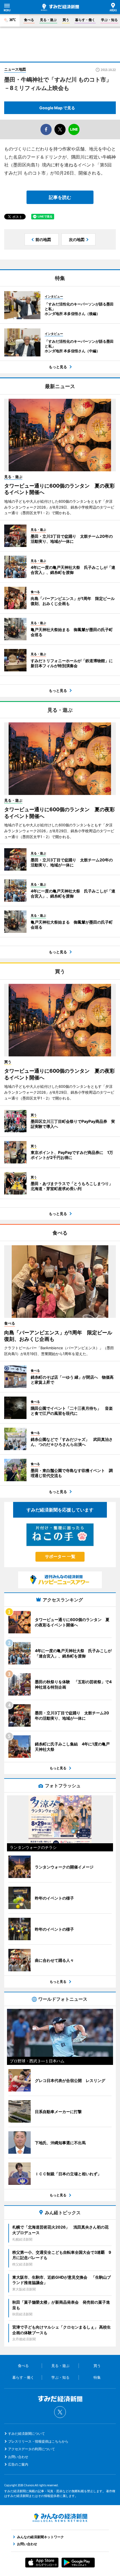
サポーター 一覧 (60, 1556)
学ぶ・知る (109, 20)
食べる (29, 20)
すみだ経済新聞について (27, 2434)
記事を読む (60, 197)
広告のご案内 (18, 2464)
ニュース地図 (15, 69)
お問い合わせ (18, 2457)
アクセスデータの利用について (32, 2449)
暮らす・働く (85, 20)
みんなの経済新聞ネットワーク (60, 2518)
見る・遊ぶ (48, 20)
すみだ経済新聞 (60, 7)
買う (66, 20)
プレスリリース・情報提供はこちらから (38, 2441)
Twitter (60, 2412)
